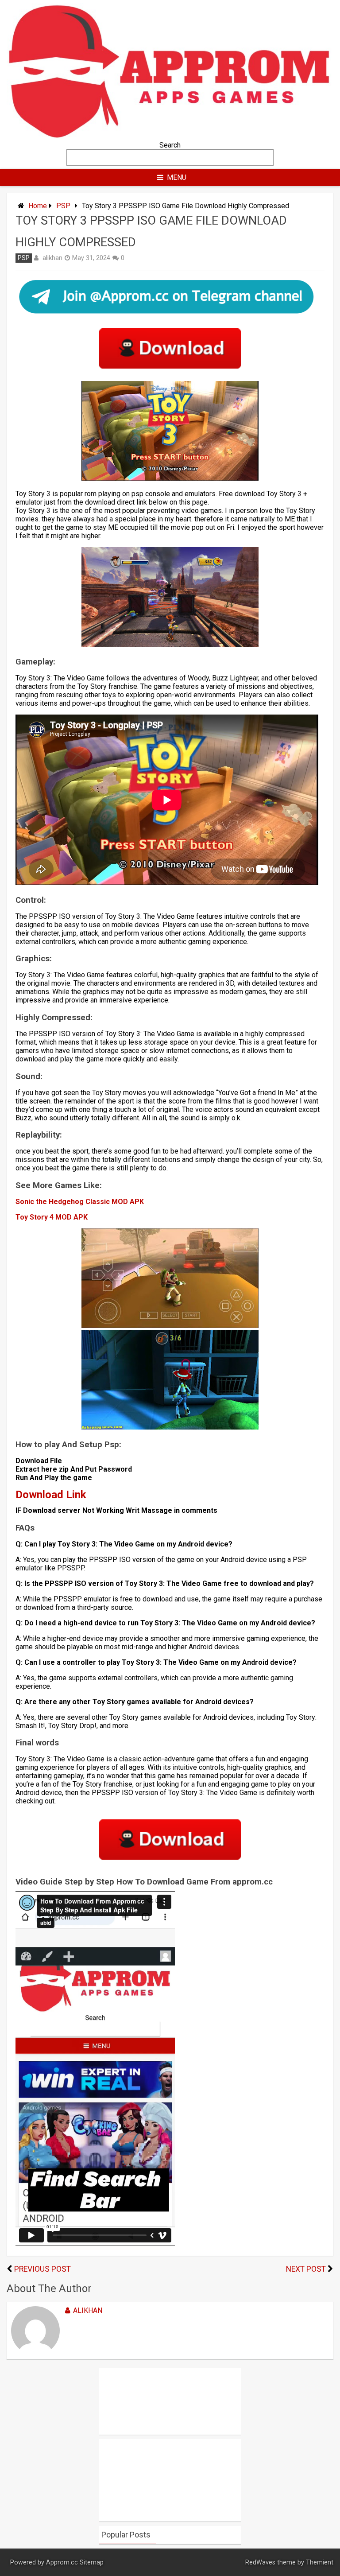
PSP (63, 206)
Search (170, 145)
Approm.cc (62, 2562)
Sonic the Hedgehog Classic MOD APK (81, 1202)
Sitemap (92, 2562)
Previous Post (42, 2269)
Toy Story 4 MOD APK (52, 1217)
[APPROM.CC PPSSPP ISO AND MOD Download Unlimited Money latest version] (170, 137)
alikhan (52, 258)
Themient (320, 2562)
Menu (177, 177)
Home (38, 206)
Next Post (306, 2269)
